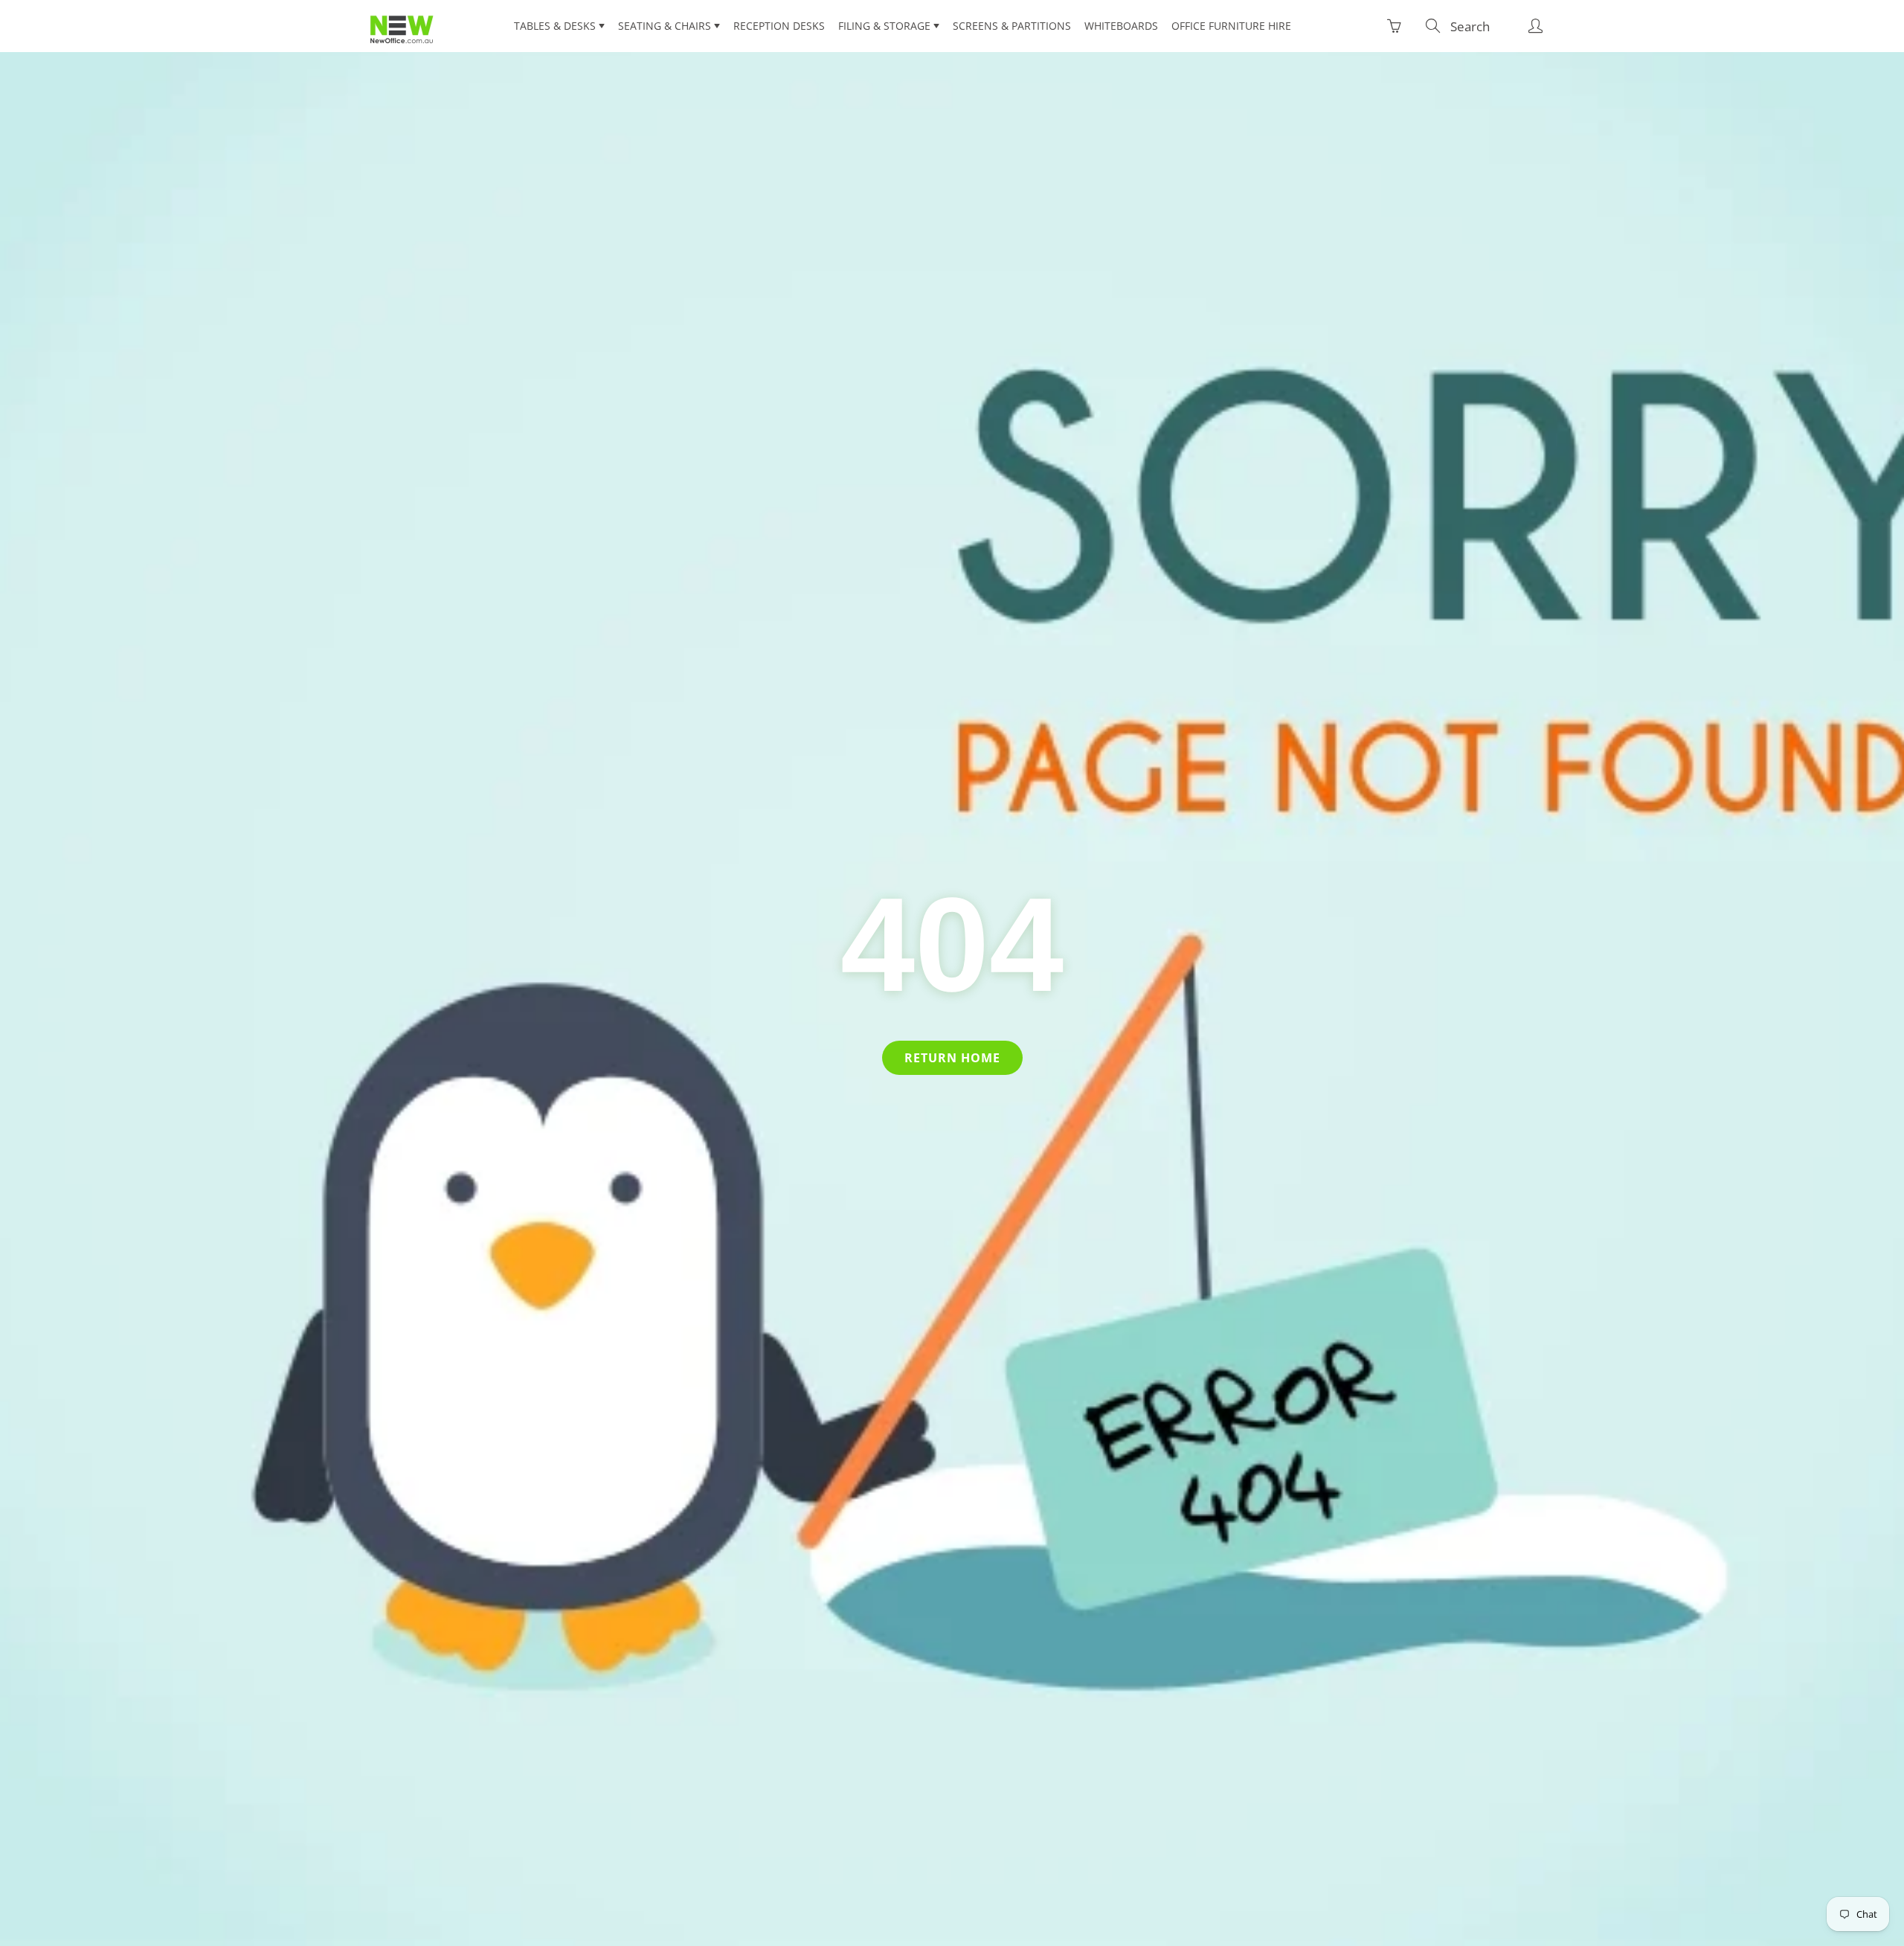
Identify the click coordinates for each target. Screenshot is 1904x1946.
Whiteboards (1121, 26)
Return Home (952, 1058)
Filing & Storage (886, 26)
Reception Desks (779, 26)
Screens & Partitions (1012, 26)
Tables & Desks (556, 26)
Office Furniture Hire (1231, 26)
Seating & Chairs (666, 26)
